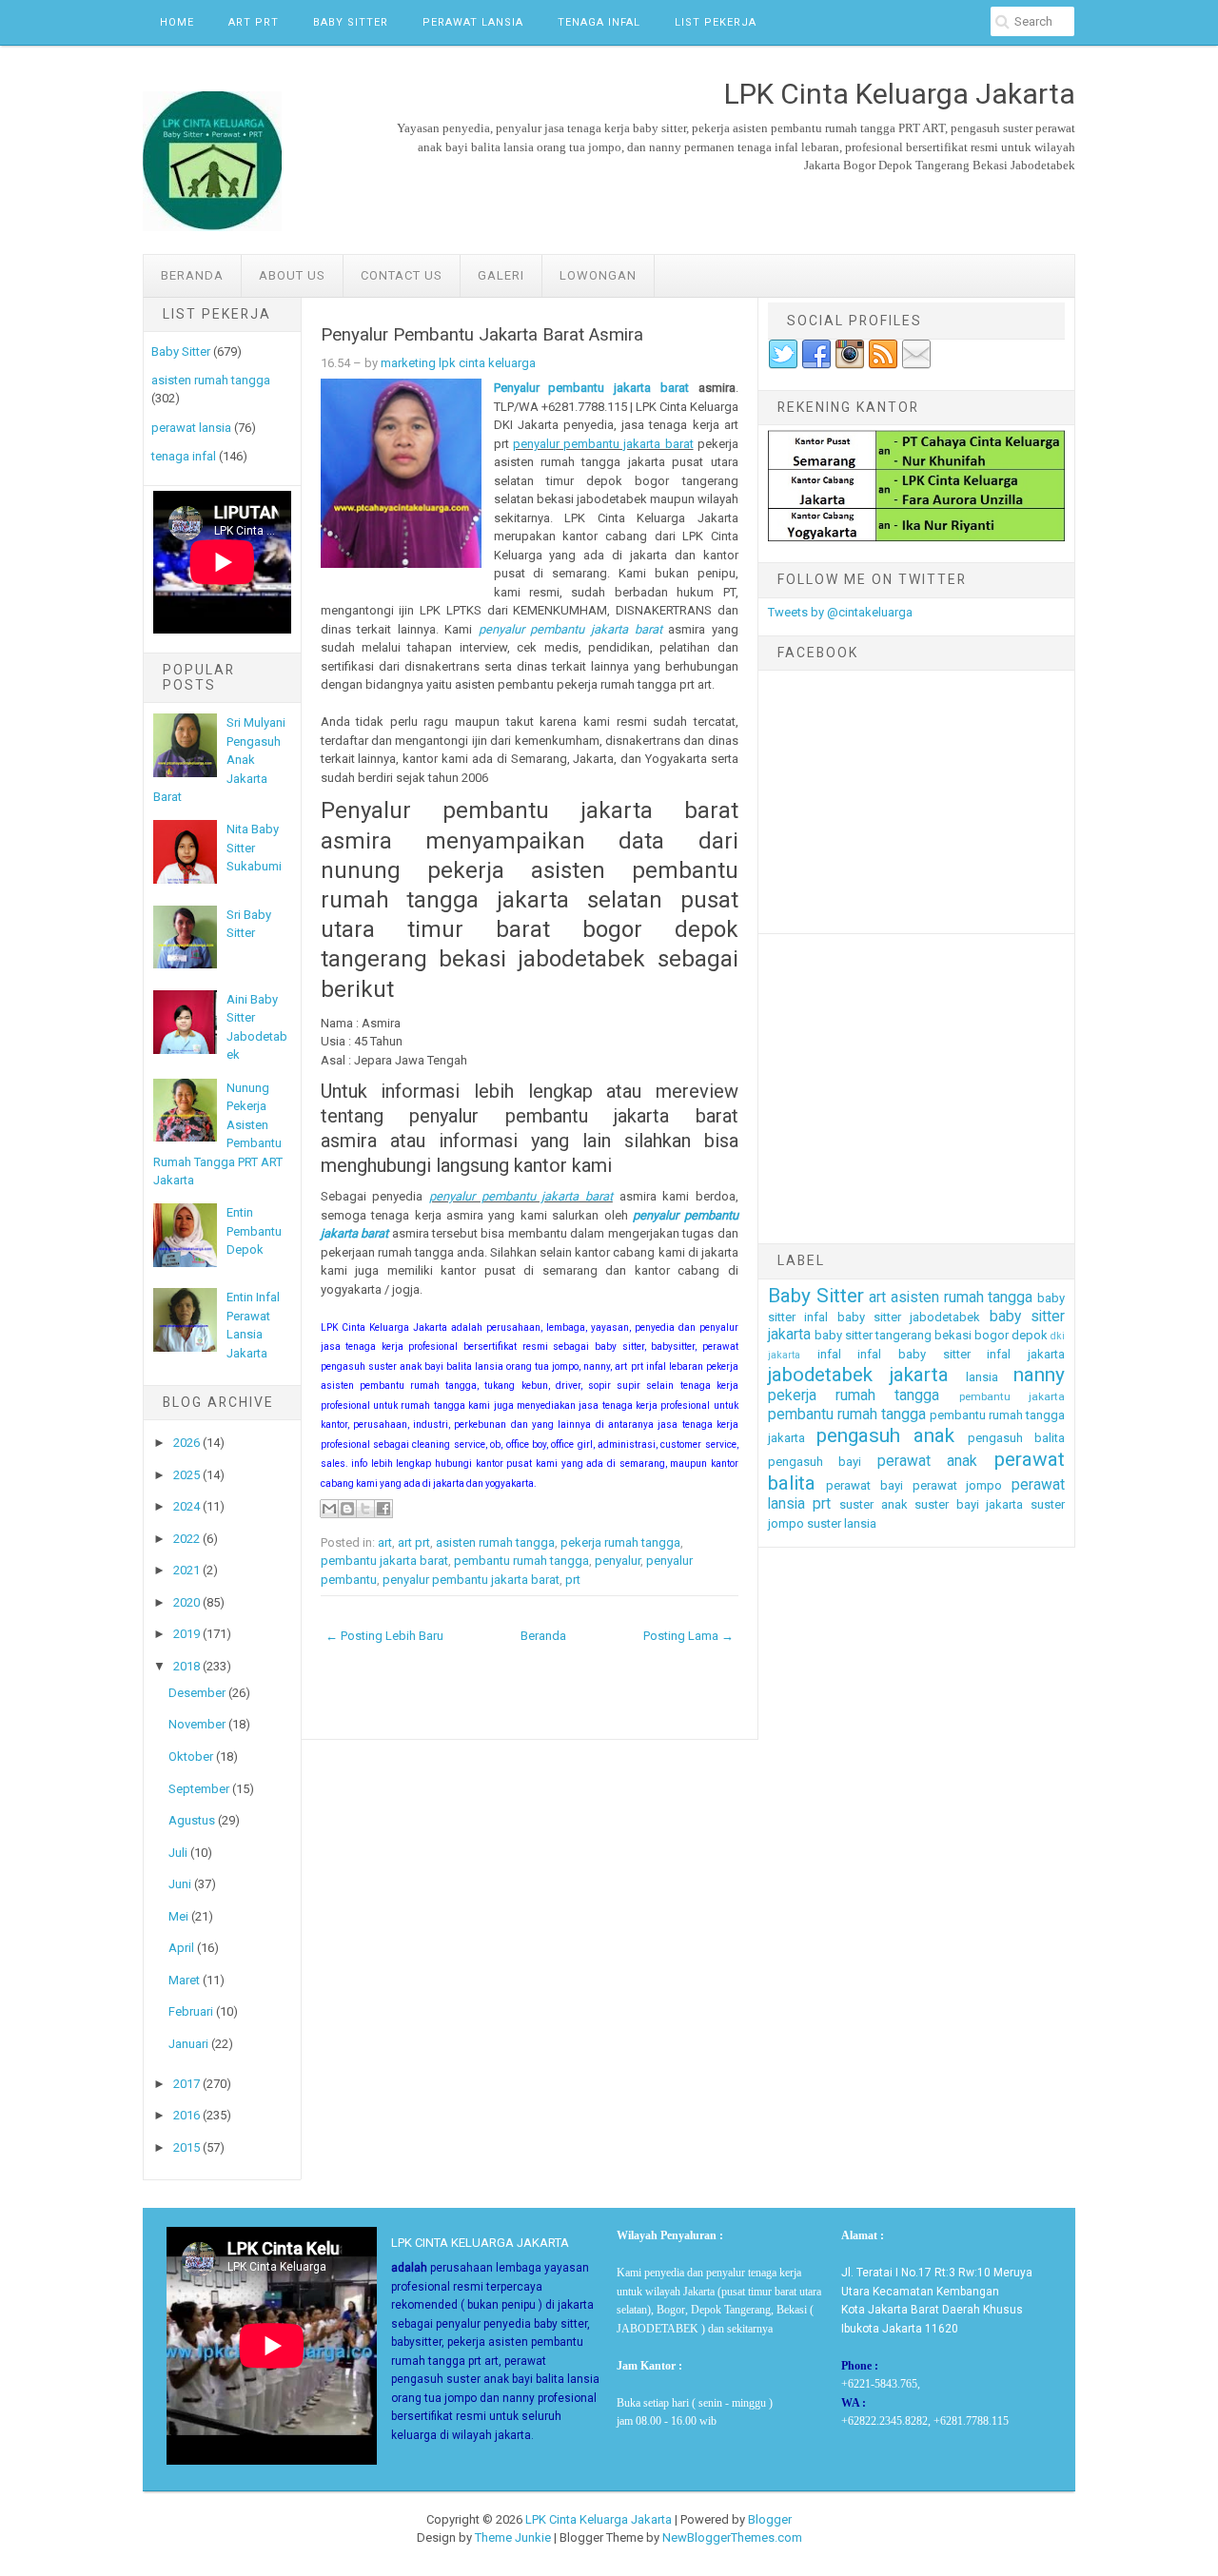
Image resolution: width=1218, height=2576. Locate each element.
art (385, 1542)
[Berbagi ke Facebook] (383, 1509)
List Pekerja (716, 22)
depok (1030, 1335)
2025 (187, 1475)
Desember (197, 1693)
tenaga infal (184, 456)
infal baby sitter (913, 1354)
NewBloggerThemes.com (732, 2537)
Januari (188, 2044)
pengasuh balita (1016, 1438)
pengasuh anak (885, 1435)
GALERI (501, 275)
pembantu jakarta (1012, 1396)
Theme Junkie (513, 2537)
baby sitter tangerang (873, 1335)
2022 (187, 1539)
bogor (992, 1335)
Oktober (191, 1756)
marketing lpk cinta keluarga (458, 363)
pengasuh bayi (815, 1462)
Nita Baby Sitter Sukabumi (254, 848)
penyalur (618, 1561)
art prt (414, 1542)
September (199, 1789)
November (197, 1724)
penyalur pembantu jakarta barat (603, 444)
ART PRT (254, 22)
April (181, 1948)
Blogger (770, 2519)
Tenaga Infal (599, 22)
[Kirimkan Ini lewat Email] (329, 1509)
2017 (187, 2084)
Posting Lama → (688, 1636)
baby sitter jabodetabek (909, 1317)
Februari (191, 2011)
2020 (187, 1602)
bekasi (953, 1335)
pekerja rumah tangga (620, 1542)
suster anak (874, 1504)
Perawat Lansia (473, 22)
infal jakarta (1026, 1354)
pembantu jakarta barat (384, 1561)
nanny (1039, 1375)
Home (177, 22)
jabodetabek (820, 1375)
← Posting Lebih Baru (384, 1636)
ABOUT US (292, 275)
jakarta (919, 1375)
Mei (178, 1916)
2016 (187, 2115)
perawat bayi (864, 1485)
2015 (187, 2147)
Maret (184, 1980)
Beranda (192, 275)
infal (829, 1354)
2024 (187, 1506)
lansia (982, 1377)
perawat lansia (191, 428)
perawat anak (928, 1461)
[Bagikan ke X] (365, 1509)
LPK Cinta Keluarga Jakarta (599, 2519)
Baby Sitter (351, 22)
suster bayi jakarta (969, 1504)
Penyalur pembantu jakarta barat (591, 388)
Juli (178, 1853)
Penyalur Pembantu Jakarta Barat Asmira (482, 335)
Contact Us (402, 275)
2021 (187, 1570)
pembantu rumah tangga (521, 1561)
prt (573, 1580)
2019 (187, 1634)
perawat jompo (958, 1485)
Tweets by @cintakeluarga (840, 612)
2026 (187, 1443)
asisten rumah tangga (211, 380)
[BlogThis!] (347, 1509)
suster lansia (842, 1523)
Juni (180, 1884)
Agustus (192, 1820)
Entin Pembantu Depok (254, 1231)
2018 (187, 1666)
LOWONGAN (598, 275)
